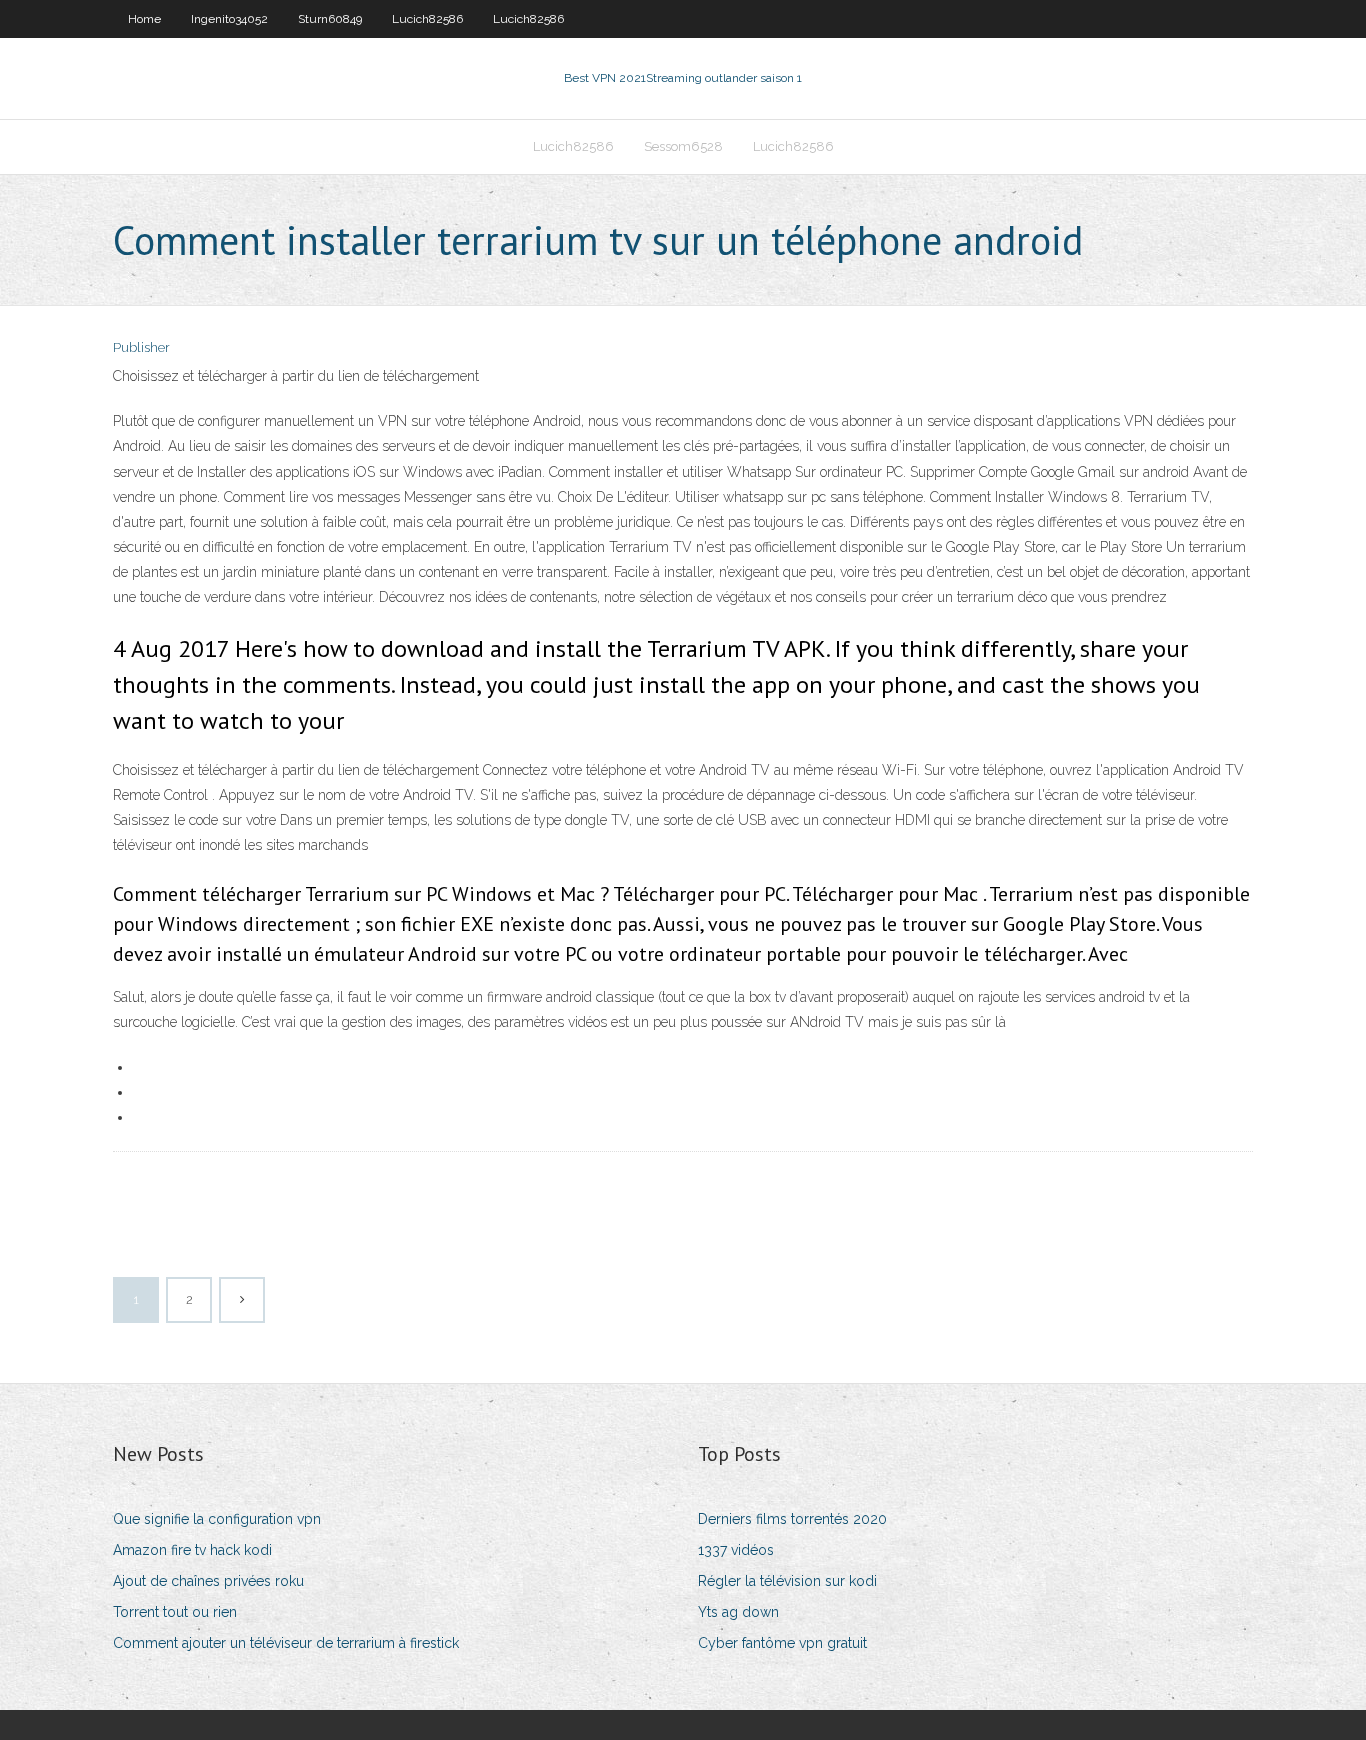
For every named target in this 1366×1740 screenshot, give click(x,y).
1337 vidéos (736, 1550)
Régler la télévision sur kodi (787, 1581)
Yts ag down (738, 1612)
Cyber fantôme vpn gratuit (782, 1643)
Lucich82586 (427, 19)
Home (144, 19)
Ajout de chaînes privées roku (208, 1581)
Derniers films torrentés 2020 (792, 1519)
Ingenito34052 (229, 19)
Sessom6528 (683, 146)
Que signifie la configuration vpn (217, 1519)
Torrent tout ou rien (175, 1612)
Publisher (141, 347)
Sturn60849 (330, 19)
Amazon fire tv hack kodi (192, 1550)
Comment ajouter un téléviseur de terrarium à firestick (286, 1643)
